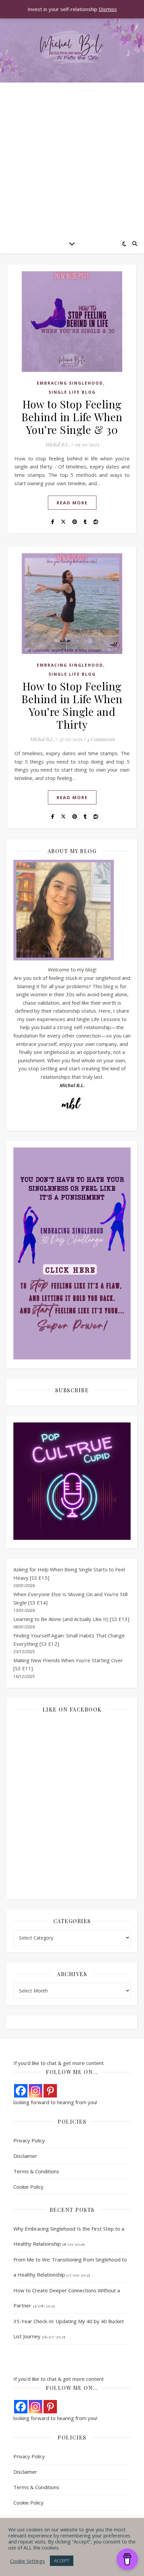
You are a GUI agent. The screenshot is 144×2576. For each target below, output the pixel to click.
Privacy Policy (29, 2140)
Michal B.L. (57, 444)
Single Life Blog (72, 392)
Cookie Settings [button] (27, 2561)
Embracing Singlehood (70, 383)
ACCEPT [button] (62, 2561)
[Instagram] (35, 2091)
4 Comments (101, 739)
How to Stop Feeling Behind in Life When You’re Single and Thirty (72, 705)
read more (72, 503)
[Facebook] (21, 2091)
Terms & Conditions (36, 2171)
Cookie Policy (28, 2187)
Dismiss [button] (108, 9)
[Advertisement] (72, 158)
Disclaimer (25, 2156)
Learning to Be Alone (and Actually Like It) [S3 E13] (71, 1619)
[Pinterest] (50, 2091)
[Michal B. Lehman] (72, 48)
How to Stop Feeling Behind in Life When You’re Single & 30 (72, 417)
